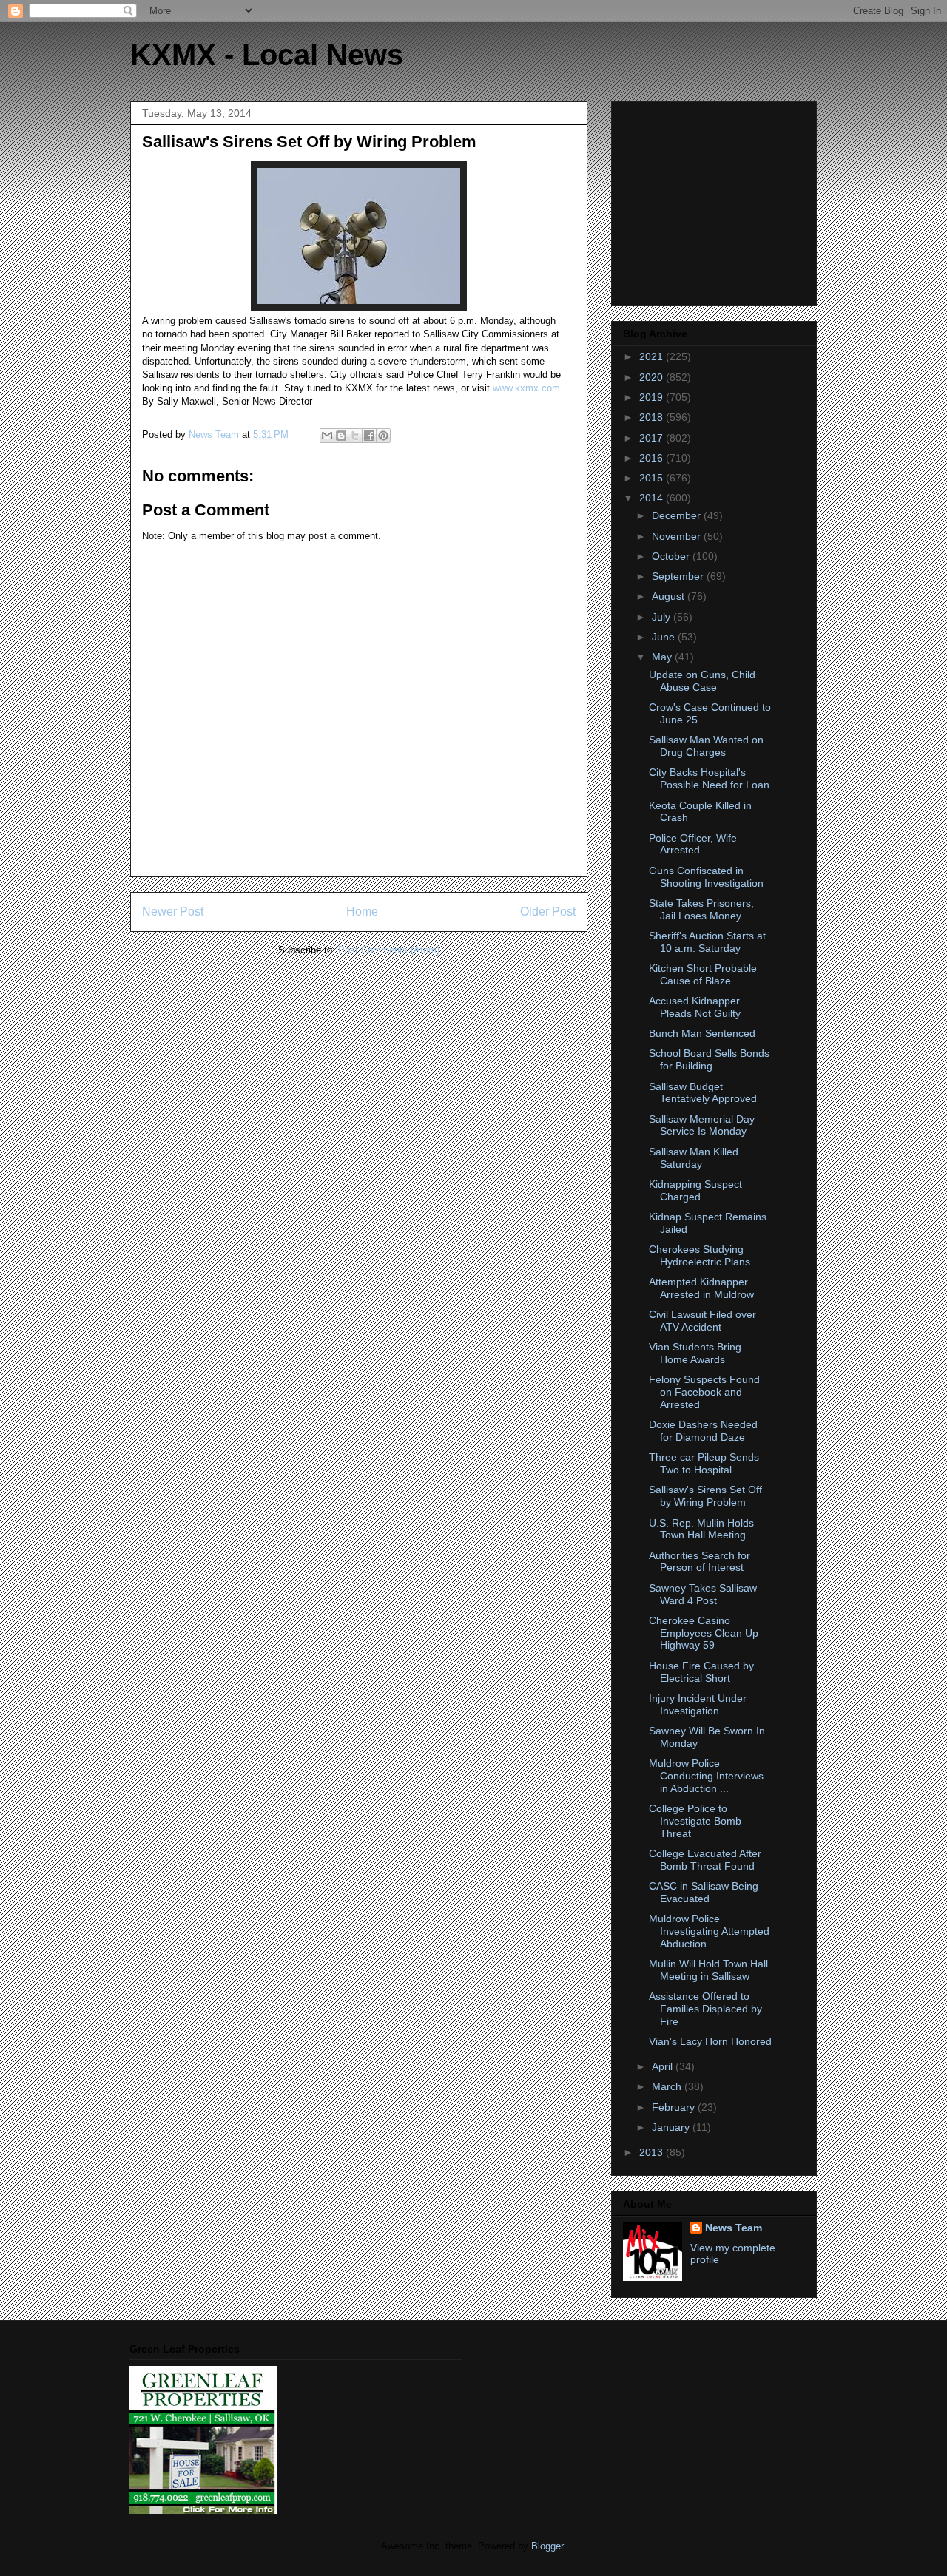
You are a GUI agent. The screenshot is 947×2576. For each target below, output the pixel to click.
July (663, 617)
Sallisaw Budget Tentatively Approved (703, 1093)
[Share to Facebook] (369, 436)
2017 (653, 438)
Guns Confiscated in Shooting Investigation (706, 877)
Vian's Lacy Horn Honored (710, 2041)
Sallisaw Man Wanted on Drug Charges (706, 746)
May (663, 657)
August (670, 596)
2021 (653, 356)
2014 (653, 498)
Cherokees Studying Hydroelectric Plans (700, 1255)
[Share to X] (355, 436)
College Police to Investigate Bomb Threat (695, 1821)
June (665, 637)
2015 (653, 478)
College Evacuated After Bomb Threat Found (705, 1860)
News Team (734, 2228)
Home (362, 912)
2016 (653, 458)
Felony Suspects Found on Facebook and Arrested (704, 1392)
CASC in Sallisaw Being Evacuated (704, 1892)
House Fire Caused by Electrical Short (701, 1672)
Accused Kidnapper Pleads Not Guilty (695, 1007)
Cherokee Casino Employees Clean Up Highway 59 (704, 1633)
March (668, 2086)
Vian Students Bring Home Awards (695, 1353)
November (678, 536)
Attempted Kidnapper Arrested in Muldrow (701, 1288)
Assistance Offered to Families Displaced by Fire (705, 2009)
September (679, 576)
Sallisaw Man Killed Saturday (694, 1158)
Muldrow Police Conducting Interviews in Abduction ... (706, 1776)
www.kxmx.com (526, 388)
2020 (653, 377)
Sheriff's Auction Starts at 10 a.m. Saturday (707, 942)
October (672, 556)
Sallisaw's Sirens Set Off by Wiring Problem (705, 1496)
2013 (653, 2152)
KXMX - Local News (267, 55)
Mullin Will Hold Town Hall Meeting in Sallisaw (708, 1970)
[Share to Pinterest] (383, 436)
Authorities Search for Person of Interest (700, 1562)
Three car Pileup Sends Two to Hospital (704, 1463)
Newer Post (173, 912)
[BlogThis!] (341, 436)
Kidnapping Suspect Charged (695, 1190)
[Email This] (327, 436)
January (672, 2127)
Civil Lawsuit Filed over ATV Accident (702, 1321)
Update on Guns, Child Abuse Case (702, 681)
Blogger (547, 2546)
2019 (653, 397)
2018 (653, 417)
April (664, 2066)
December (678, 515)
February (675, 2107)
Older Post (548, 912)
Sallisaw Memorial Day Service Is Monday (702, 1125)
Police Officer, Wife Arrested (693, 844)
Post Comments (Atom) (389, 950)
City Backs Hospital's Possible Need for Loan (709, 778)
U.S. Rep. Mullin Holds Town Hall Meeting (701, 1529)
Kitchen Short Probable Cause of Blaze (703, 974)
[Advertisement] (715, 200)
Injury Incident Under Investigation (698, 1704)
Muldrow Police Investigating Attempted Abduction (709, 1931)
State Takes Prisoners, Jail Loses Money (701, 909)
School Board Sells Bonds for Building (709, 1059)
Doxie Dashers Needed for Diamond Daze (703, 1431)
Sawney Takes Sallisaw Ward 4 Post (703, 1594)
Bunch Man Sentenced (702, 1033)
